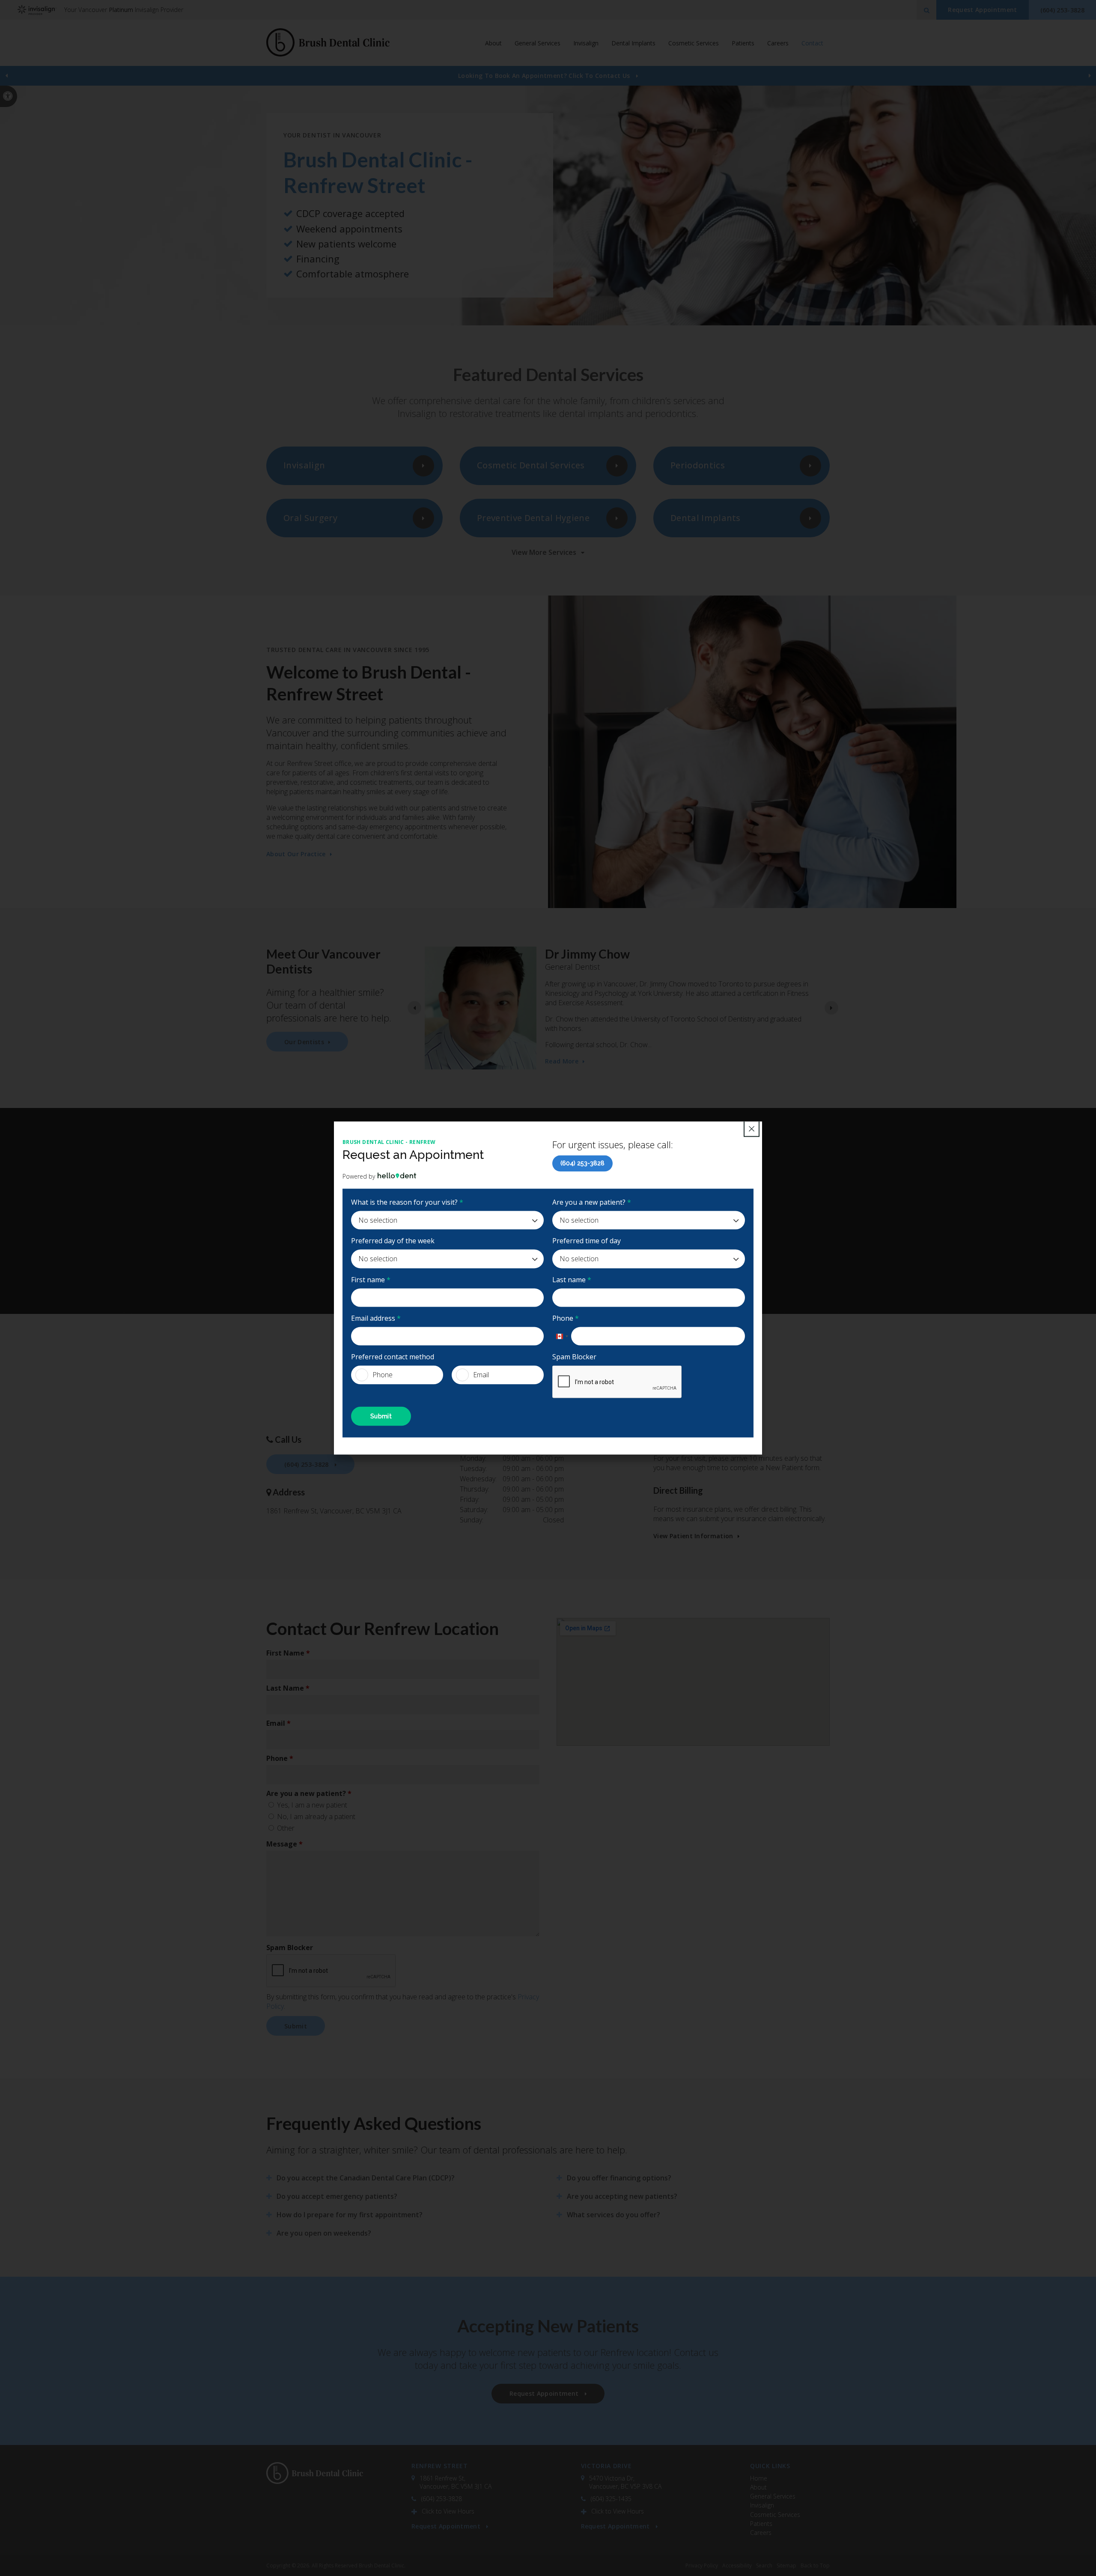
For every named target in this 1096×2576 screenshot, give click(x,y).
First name (371, 1279)
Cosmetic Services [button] (694, 43)
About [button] (493, 43)
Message (284, 1844)
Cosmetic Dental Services (531, 465)
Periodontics (698, 465)
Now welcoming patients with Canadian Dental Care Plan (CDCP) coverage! (545, 76)
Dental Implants (633, 43)
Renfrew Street (440, 2466)
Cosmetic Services (775, 2515)
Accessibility (737, 2566)
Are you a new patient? (592, 1202)
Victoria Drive (606, 2466)
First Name (288, 1653)
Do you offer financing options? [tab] (619, 2178)
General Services (773, 2496)
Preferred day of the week (393, 1241)
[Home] (328, 43)
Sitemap (786, 2566)
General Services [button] (538, 43)
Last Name (288, 1688)
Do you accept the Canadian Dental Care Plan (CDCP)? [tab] (366, 2178)
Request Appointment (447, 2526)
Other (285, 1828)
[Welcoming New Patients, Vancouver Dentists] (548, 205)
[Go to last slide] (414, 1008)
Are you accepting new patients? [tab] (622, 2196)
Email (481, 1375)
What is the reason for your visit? (407, 1202)
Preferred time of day (587, 1241)
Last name (572, 1279)
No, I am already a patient (315, 1817)
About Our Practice (296, 854)
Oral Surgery (310, 518)
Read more (562, 1019)
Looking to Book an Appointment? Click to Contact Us (545, 76)
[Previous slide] (6, 76)
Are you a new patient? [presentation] (309, 1793)
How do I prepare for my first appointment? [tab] (350, 2215)
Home (759, 2478)
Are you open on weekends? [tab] (324, 2233)
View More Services (544, 552)
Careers (778, 43)
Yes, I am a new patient (311, 1805)
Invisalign (586, 43)
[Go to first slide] (1090, 76)
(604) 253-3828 (582, 1163)
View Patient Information (693, 1536)
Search (764, 2566)
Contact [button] (812, 43)
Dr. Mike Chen (566, 1003)
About (758, 2487)
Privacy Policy (702, 2566)
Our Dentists (304, 1042)
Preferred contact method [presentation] (393, 1357)
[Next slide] (831, 1008)
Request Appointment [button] (982, 10)
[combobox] (562, 1336)
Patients (743, 43)
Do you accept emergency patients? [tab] (337, 2196)
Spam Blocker (574, 1357)
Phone (566, 1318)
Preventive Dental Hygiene (533, 518)
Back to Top (815, 2566)
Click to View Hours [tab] (448, 2511)
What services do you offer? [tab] (614, 2215)
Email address (376, 1318)
